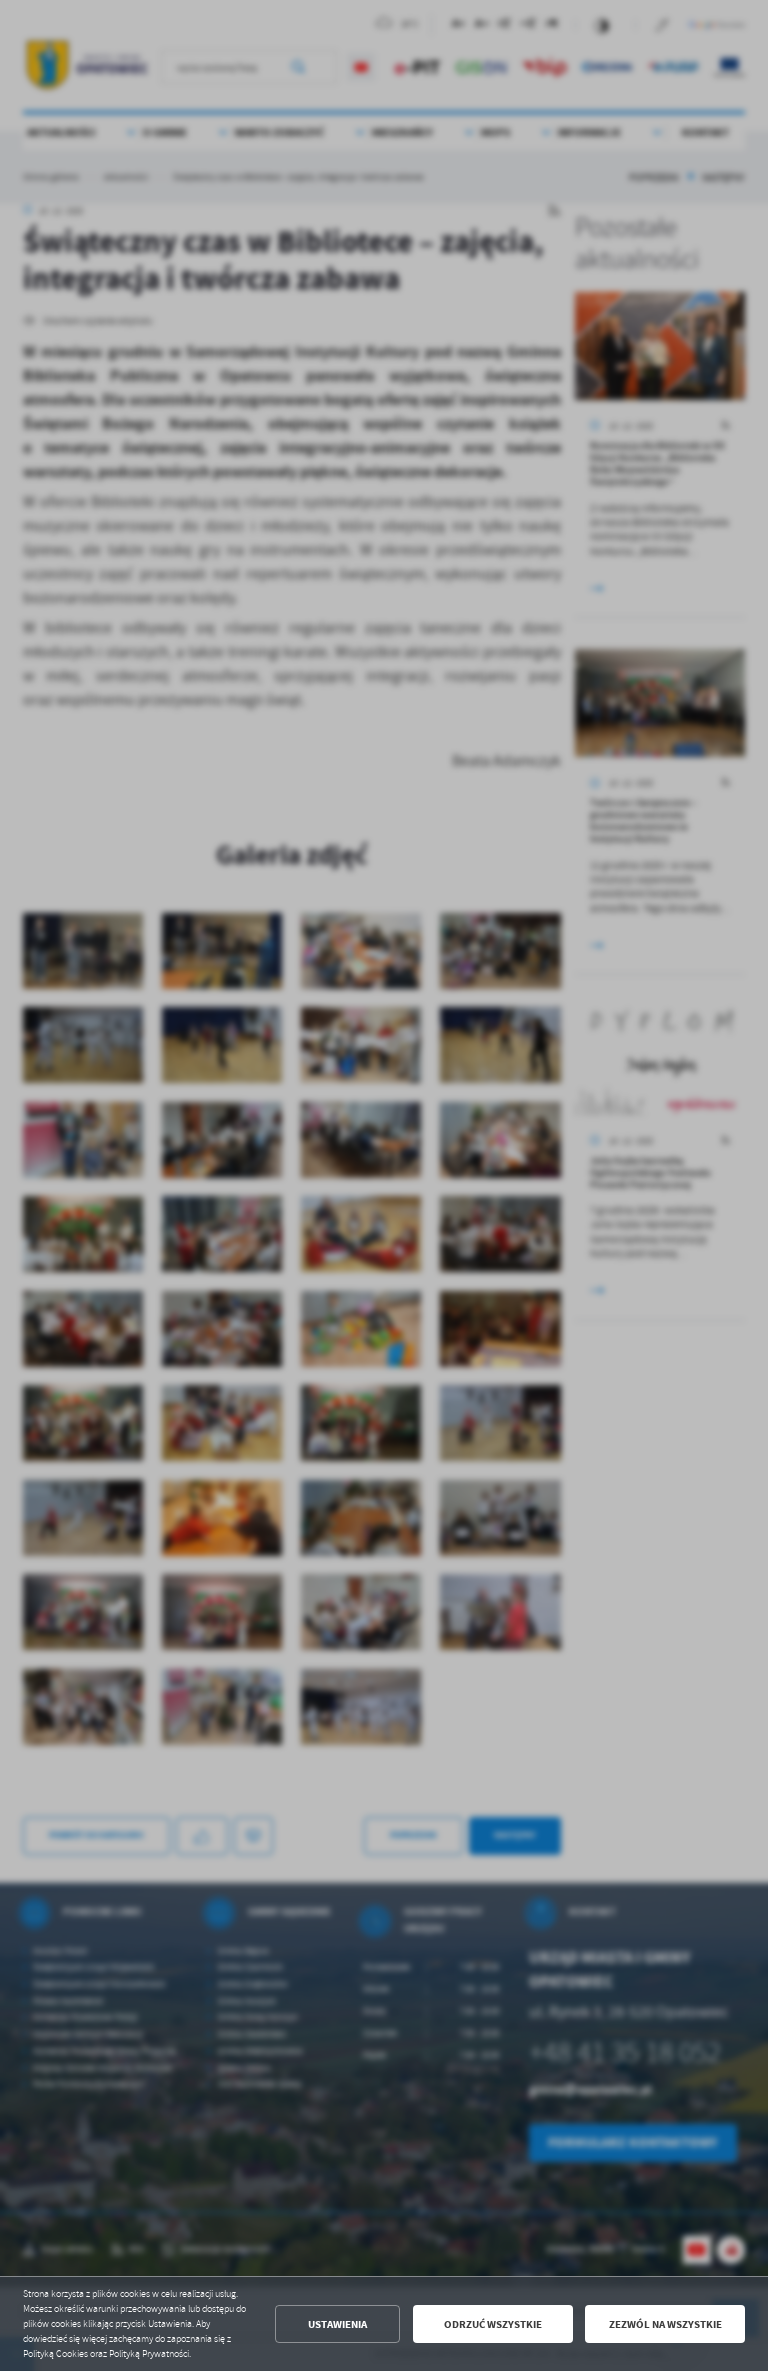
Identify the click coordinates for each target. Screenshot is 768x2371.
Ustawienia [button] (337, 2324)
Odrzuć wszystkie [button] (493, 2324)
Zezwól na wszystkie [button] (665, 2324)
